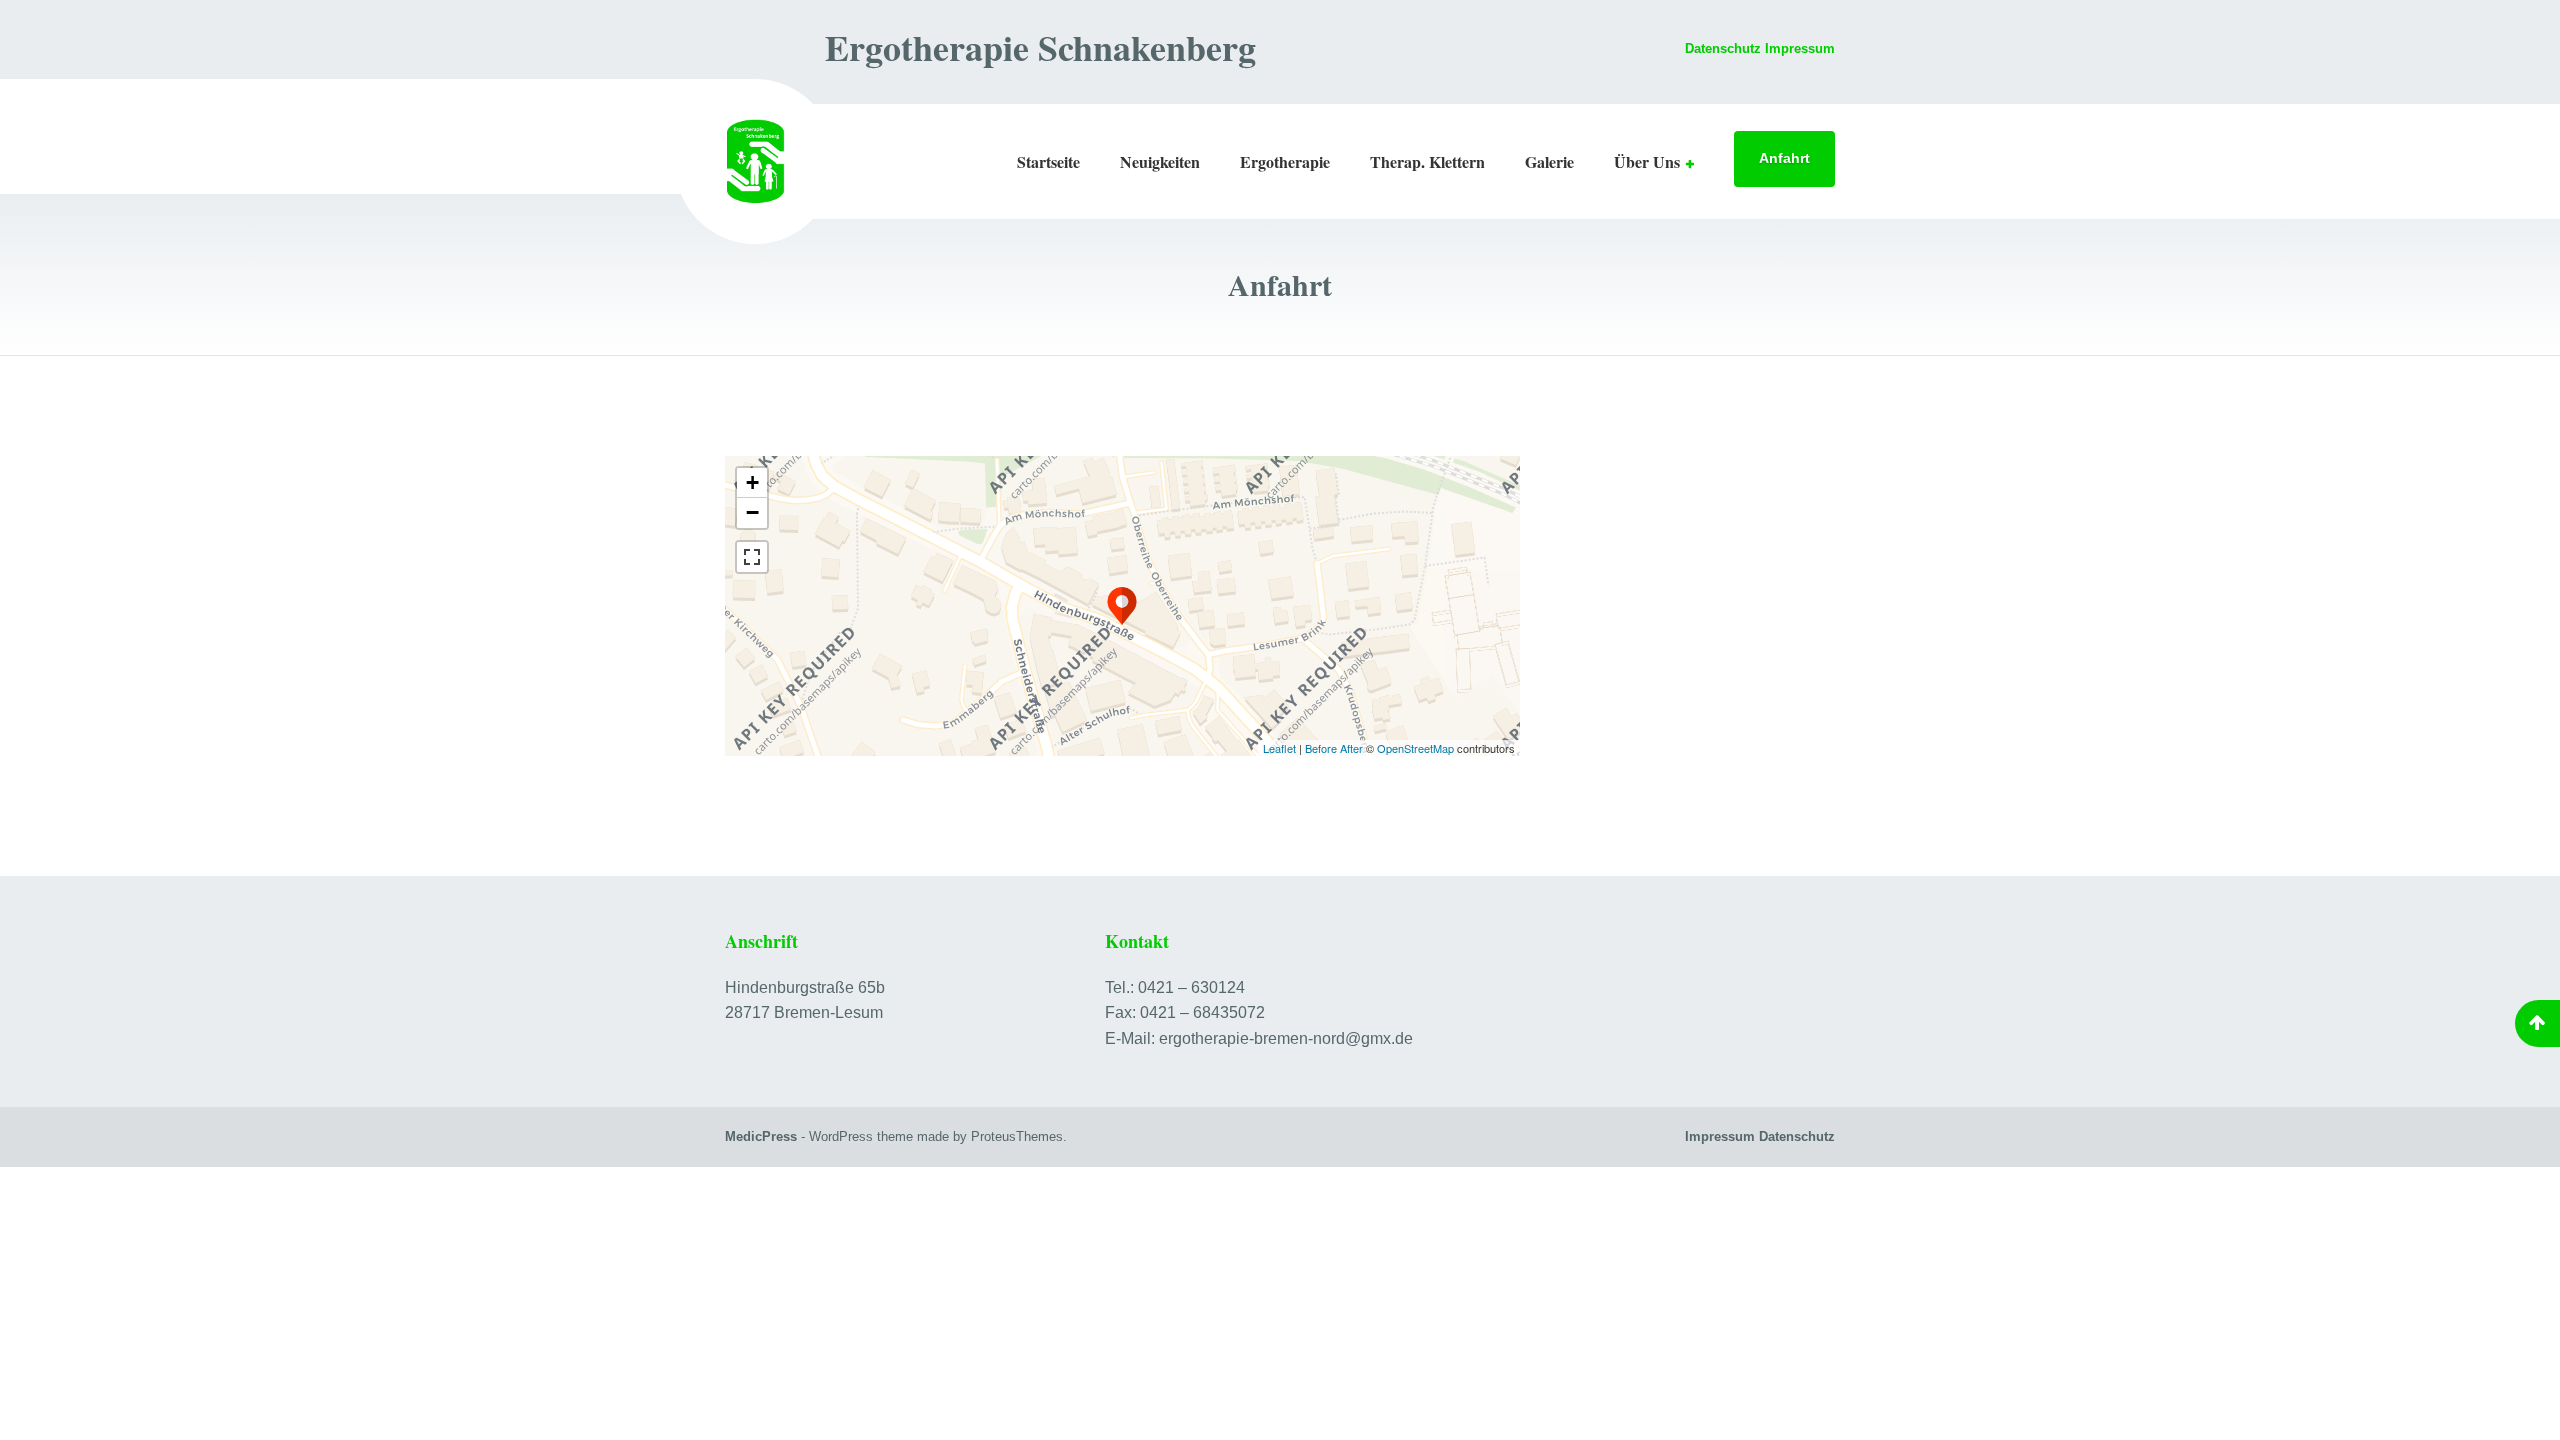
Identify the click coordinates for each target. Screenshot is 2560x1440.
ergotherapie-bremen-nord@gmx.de (1286, 1038)
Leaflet (1279, 748)
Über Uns (1647, 161)
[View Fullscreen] (752, 557)
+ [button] (752, 482)
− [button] (752, 512)
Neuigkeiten (1160, 161)
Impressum (1720, 1136)
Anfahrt (1784, 158)
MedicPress (761, 1136)
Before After (1335, 748)
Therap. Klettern (1427, 161)
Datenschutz (1723, 48)
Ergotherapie (1285, 161)
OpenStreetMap (1415, 748)
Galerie (1549, 161)
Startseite (1048, 161)
